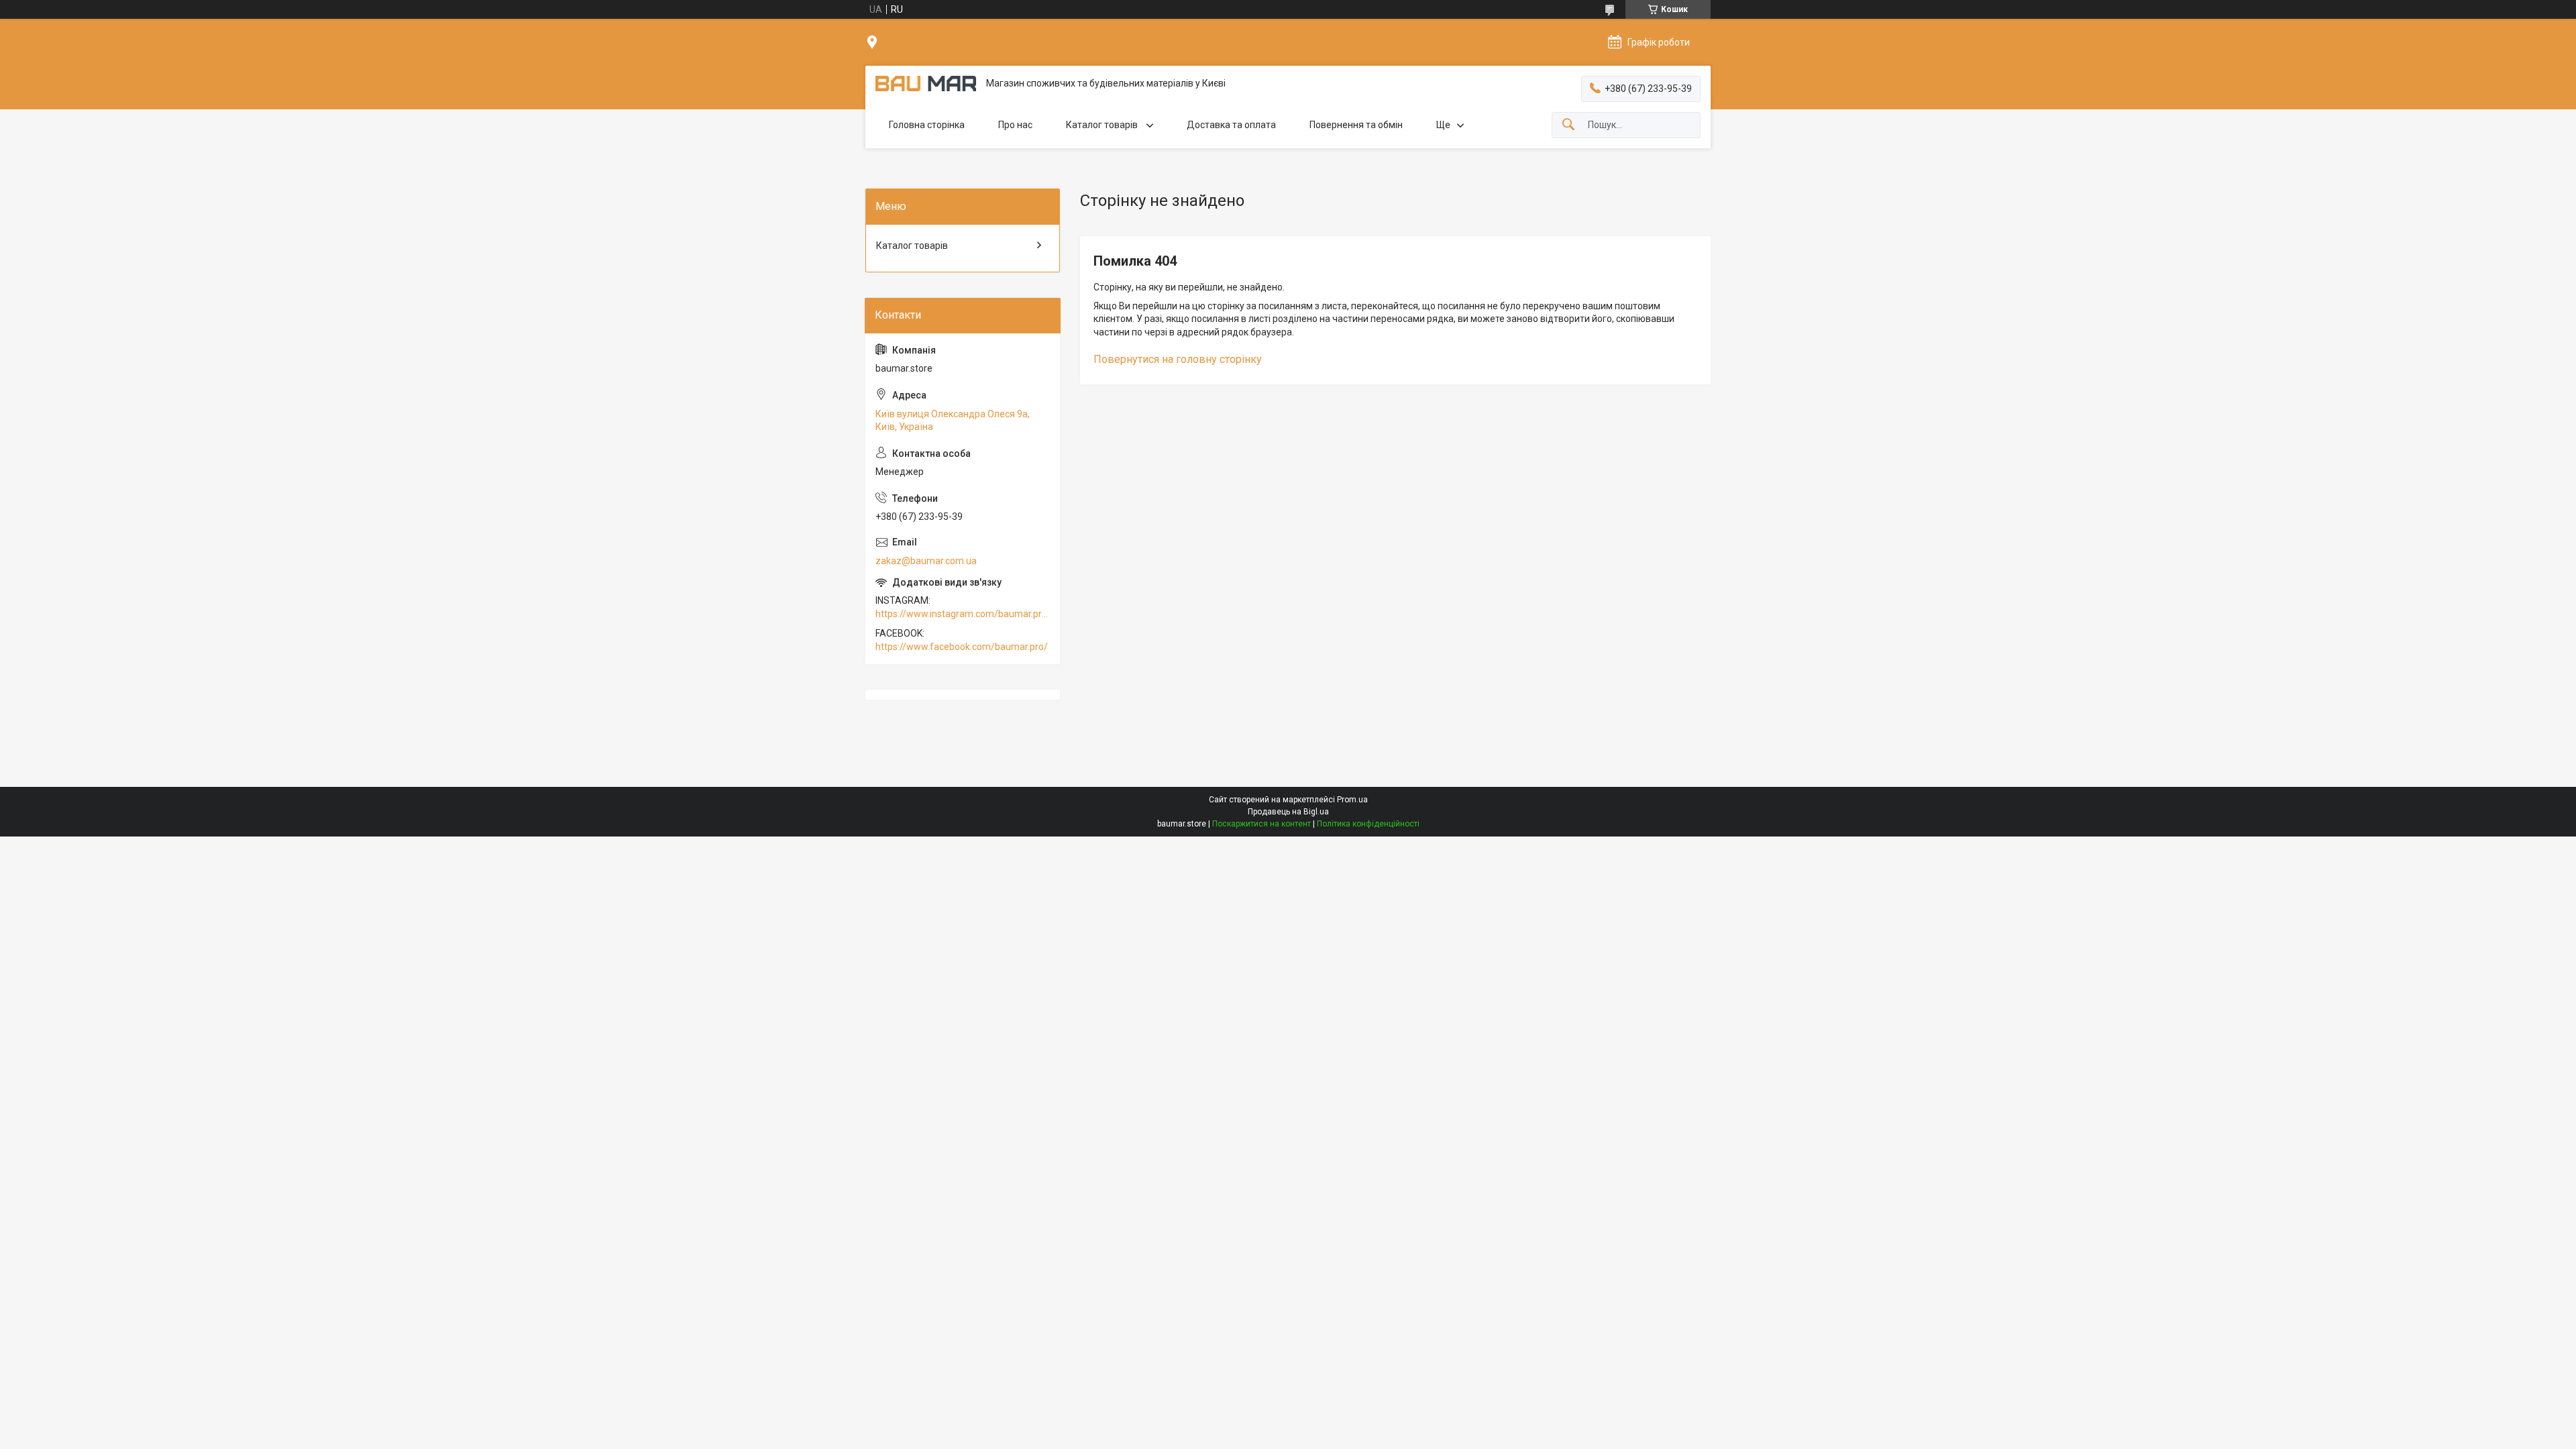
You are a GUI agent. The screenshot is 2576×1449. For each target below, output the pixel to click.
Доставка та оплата (1231, 125)
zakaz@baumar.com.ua (926, 561)
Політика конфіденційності (1368, 824)
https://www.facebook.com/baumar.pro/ (962, 647)
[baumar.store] (926, 84)
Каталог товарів (1103, 125)
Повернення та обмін (1356, 125)
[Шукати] (1568, 125)
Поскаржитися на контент (1262, 824)
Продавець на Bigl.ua (1288, 812)
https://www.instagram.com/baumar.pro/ (963, 614)
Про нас (1015, 125)
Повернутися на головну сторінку (1178, 359)
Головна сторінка (927, 125)
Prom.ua (1352, 800)
